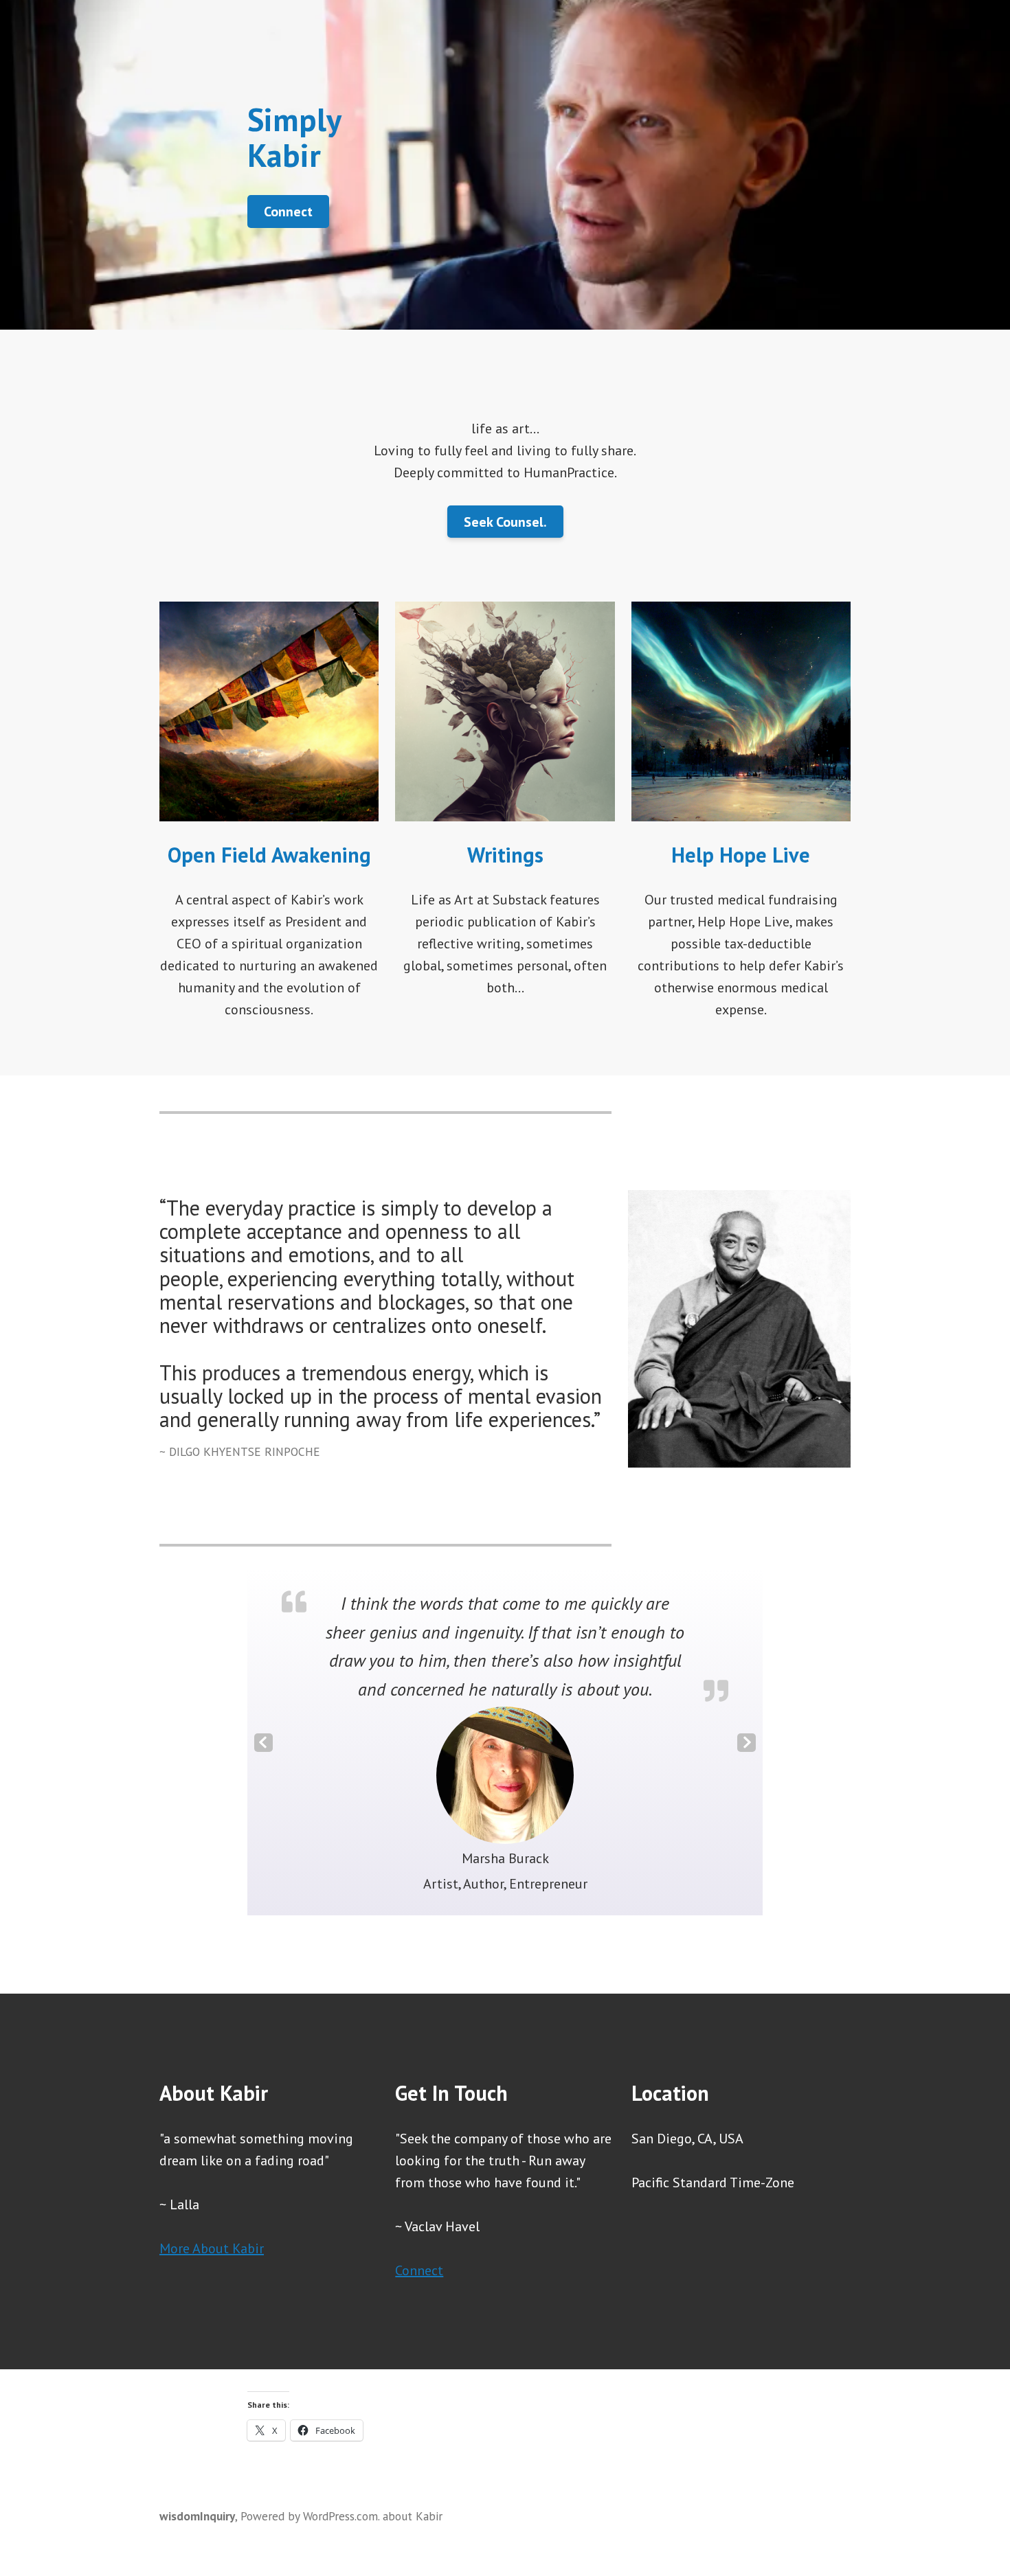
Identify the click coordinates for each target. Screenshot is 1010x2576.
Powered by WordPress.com (309, 2516)
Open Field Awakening (269, 855)
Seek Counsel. (505, 522)
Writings (505, 855)
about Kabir (413, 2516)
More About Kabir (212, 2248)
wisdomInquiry (197, 2516)
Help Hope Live (741, 855)
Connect (288, 212)
